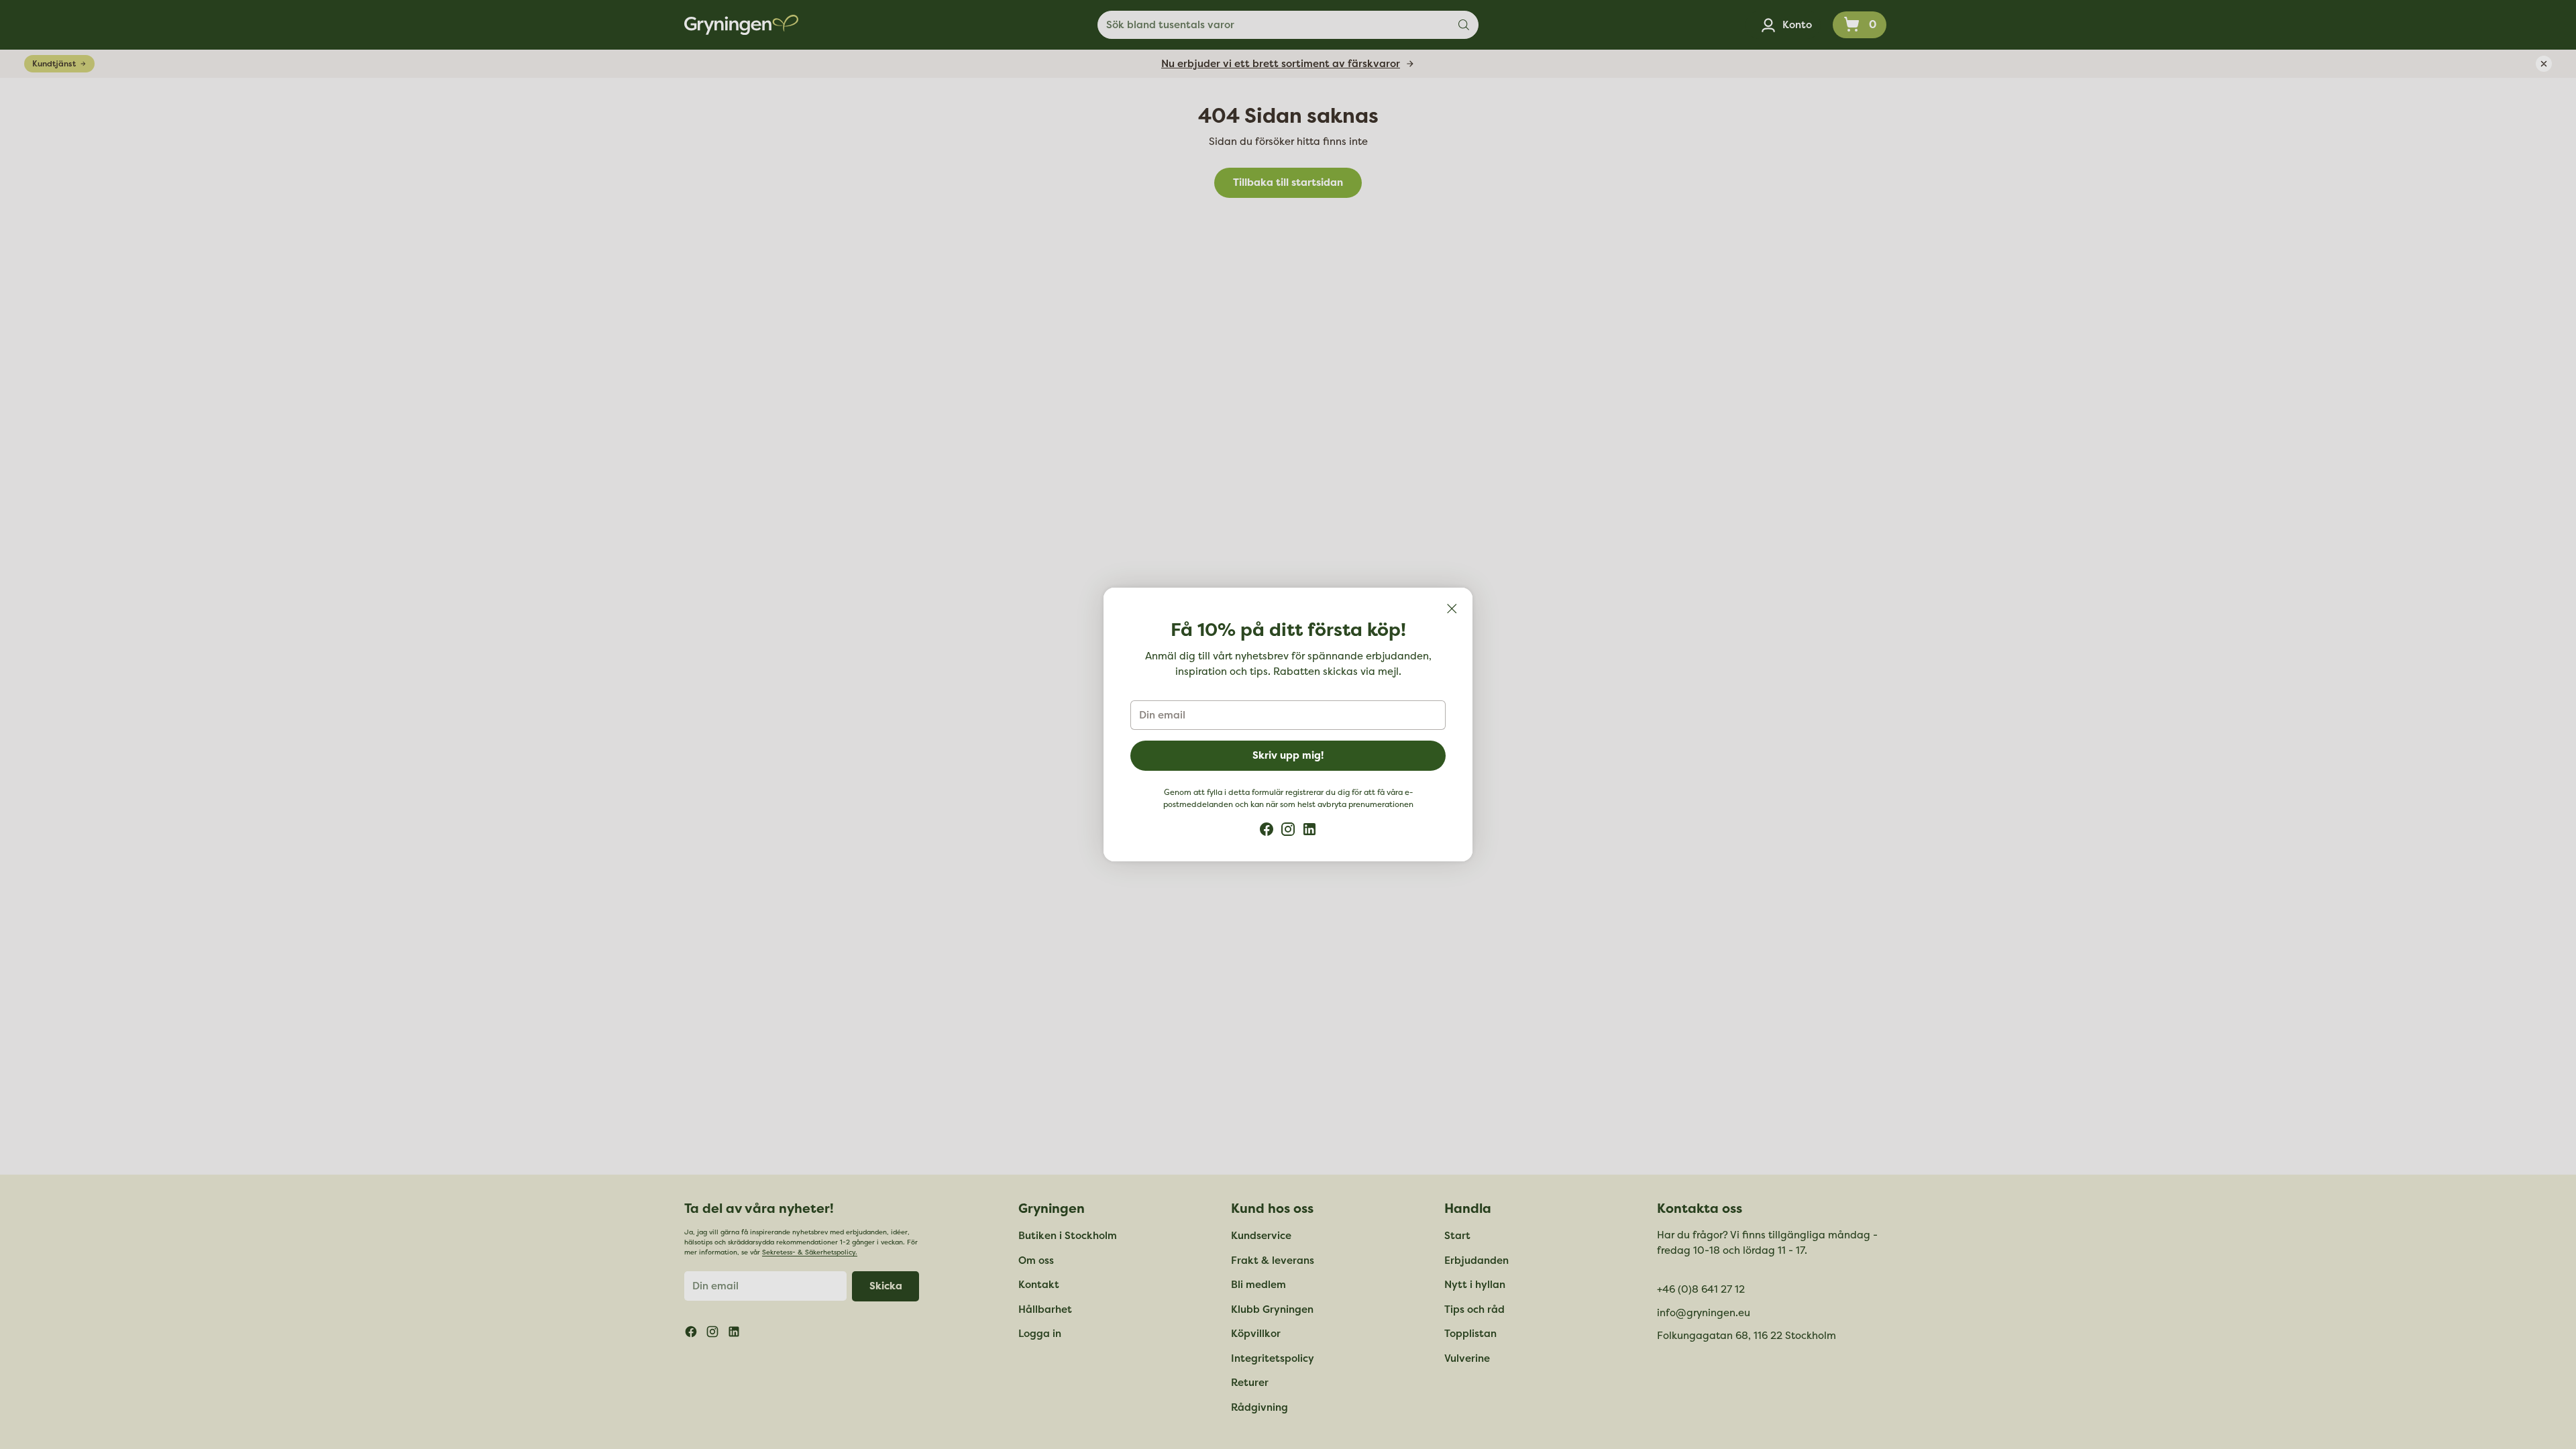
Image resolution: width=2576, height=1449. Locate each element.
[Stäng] (1452, 608)
